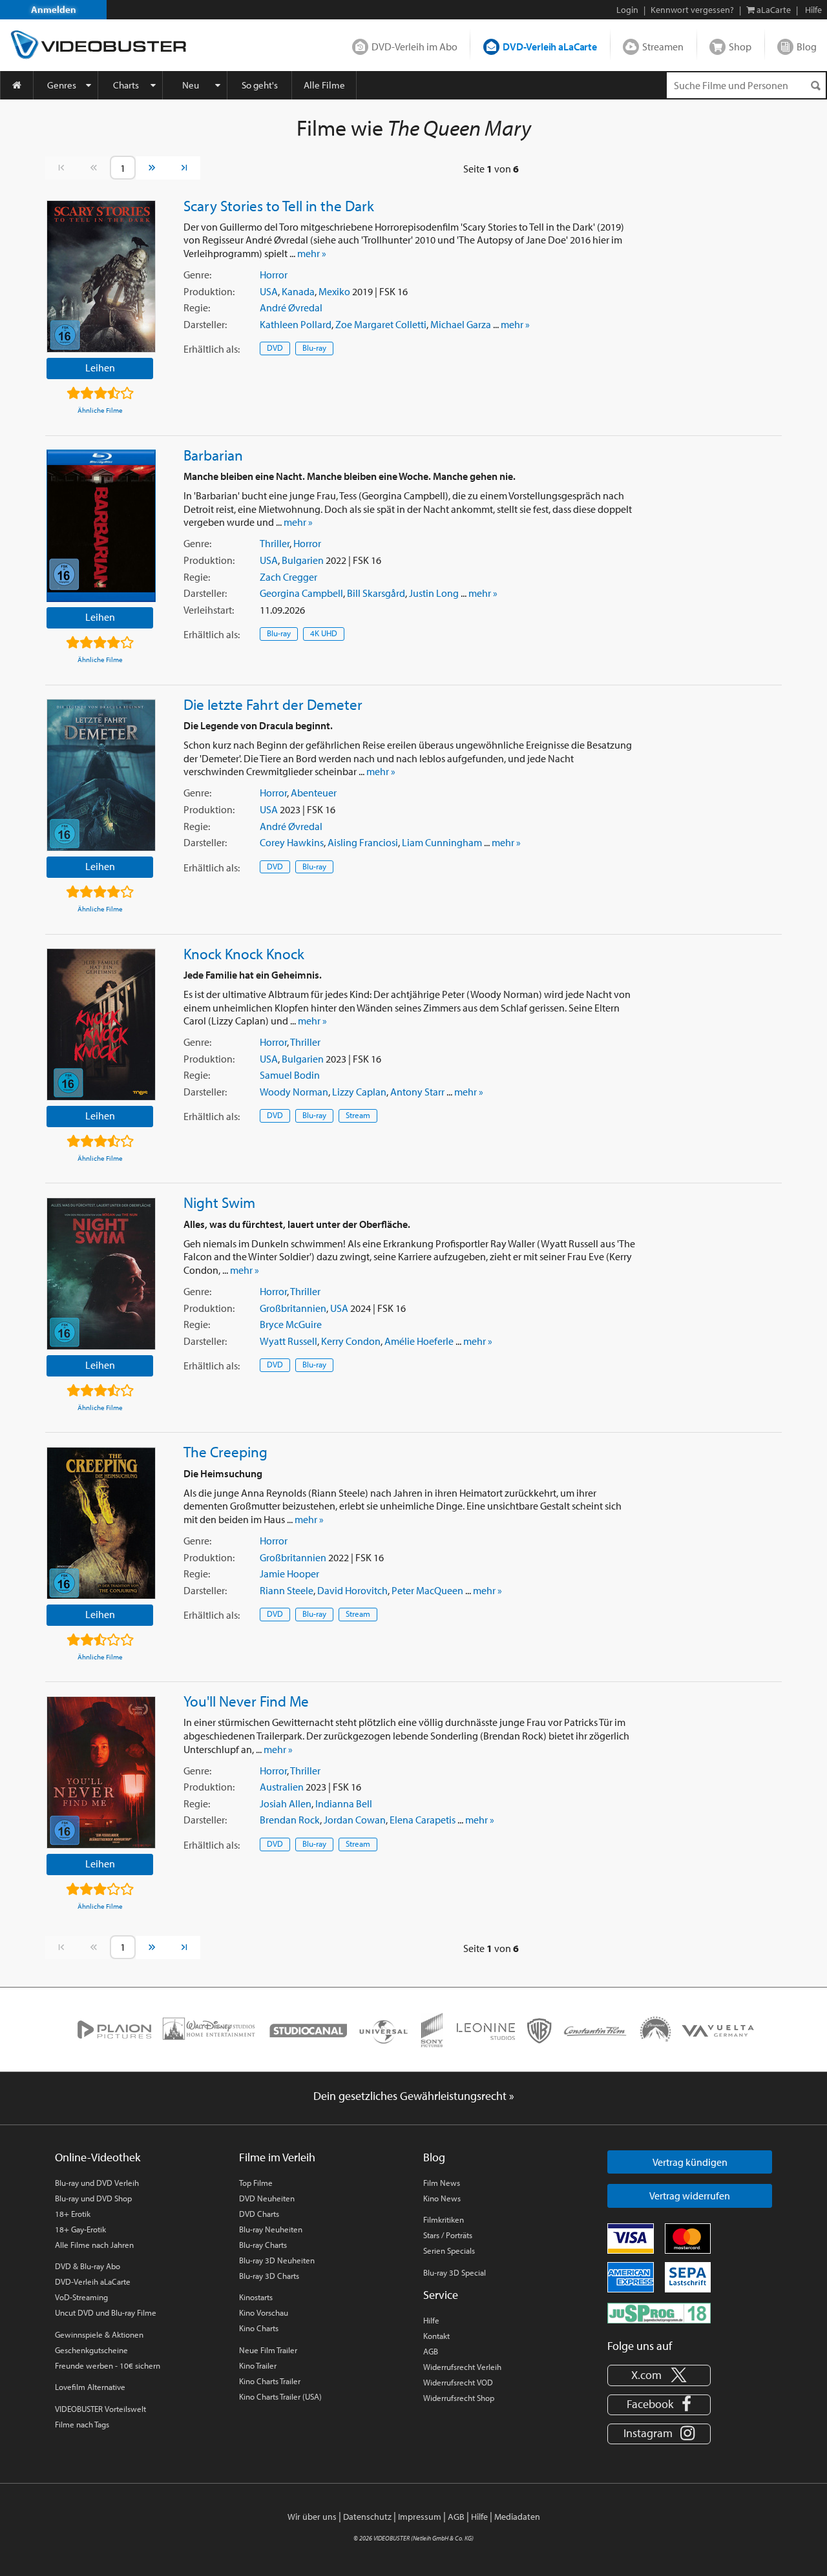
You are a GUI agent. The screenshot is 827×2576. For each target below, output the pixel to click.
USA (269, 291)
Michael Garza (461, 324)
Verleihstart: (209, 610)
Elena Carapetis (423, 1820)
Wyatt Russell (288, 1341)
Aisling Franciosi (363, 842)
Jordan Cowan (355, 1820)
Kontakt (436, 2336)
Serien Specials (449, 2250)
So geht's (260, 85)
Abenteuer (314, 793)
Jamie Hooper (289, 1574)
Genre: (197, 275)
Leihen (100, 368)
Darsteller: (205, 324)
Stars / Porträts (448, 2235)
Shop (740, 47)
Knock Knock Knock (244, 953)
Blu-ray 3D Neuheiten (277, 2260)
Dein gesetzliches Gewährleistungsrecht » (414, 2096)
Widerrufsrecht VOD (458, 2382)
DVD (275, 348)
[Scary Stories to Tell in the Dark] (101, 276)
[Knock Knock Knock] (101, 1024)
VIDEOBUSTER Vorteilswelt (100, 2409)
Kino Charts (259, 2328)
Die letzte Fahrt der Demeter (273, 704)
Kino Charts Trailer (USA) (280, 2396)
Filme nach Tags (82, 2424)
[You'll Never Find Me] (101, 1772)
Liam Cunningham (442, 842)
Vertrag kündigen (690, 2162)
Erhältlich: (212, 349)
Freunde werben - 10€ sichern (108, 2365)
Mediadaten (517, 2517)
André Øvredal (291, 307)
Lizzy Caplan (359, 1092)
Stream (358, 1115)
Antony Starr (417, 1092)
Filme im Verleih (277, 2157)
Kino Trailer (258, 2365)
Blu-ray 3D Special (455, 2272)
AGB (431, 2351)
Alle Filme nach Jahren (94, 2245)
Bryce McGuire (291, 1324)
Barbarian (213, 455)
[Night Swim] (101, 1274)
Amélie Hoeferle (419, 1341)
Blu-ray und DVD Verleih (97, 2183)
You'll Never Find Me (246, 1701)
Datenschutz (367, 2517)
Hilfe (431, 2320)
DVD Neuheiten (267, 2198)
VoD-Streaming (81, 2297)
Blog (807, 47)
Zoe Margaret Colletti (381, 324)
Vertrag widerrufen (690, 2196)
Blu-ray (314, 348)
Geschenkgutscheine (91, 2350)
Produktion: (209, 291)
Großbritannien (293, 1308)
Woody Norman (294, 1092)
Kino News (442, 2198)
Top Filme (256, 2183)
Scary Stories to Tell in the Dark (279, 205)
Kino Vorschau (264, 2312)
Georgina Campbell (301, 593)
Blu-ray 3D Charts (269, 2276)
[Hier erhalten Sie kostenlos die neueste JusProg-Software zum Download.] (659, 2312)
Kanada (298, 291)
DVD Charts (259, 2214)
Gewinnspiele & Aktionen (99, 2334)
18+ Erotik (73, 2214)
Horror (274, 275)
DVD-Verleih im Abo (414, 47)
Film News (442, 2183)
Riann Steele (287, 1590)
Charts (126, 85)
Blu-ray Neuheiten (271, 2229)
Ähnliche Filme (100, 410)
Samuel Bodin (290, 1075)
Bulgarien (303, 560)
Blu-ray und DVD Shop (93, 2198)
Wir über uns (312, 2517)
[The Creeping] (101, 1523)
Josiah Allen (286, 1803)
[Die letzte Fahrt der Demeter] (101, 775)
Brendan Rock (290, 1820)
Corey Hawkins (292, 842)
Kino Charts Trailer (270, 2381)
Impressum (420, 2517)
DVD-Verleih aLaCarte (550, 47)
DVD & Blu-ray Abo (88, 2266)
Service (441, 2295)
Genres (62, 85)
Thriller (275, 543)
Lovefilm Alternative (90, 2387)
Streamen (663, 47)
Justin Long (434, 593)
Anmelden (54, 9)
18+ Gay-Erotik (80, 2229)
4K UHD (324, 633)
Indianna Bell (344, 1803)
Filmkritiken (444, 2219)
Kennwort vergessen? (692, 10)
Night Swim (219, 1202)
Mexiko (334, 291)
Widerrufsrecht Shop (459, 2398)
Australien (282, 1787)
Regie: (197, 307)
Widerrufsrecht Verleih (462, 2367)
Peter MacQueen (427, 1590)
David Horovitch (352, 1590)
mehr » (312, 253)
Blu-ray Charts (263, 2245)
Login (627, 10)
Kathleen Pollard (296, 324)
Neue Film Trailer (268, 2350)
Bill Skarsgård (376, 593)
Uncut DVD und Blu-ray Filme (106, 2312)
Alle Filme (324, 85)
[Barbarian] (101, 526)
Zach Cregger (288, 577)
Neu (191, 85)
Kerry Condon (351, 1341)
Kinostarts (256, 2297)
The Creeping (225, 1451)
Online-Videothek (98, 2157)
